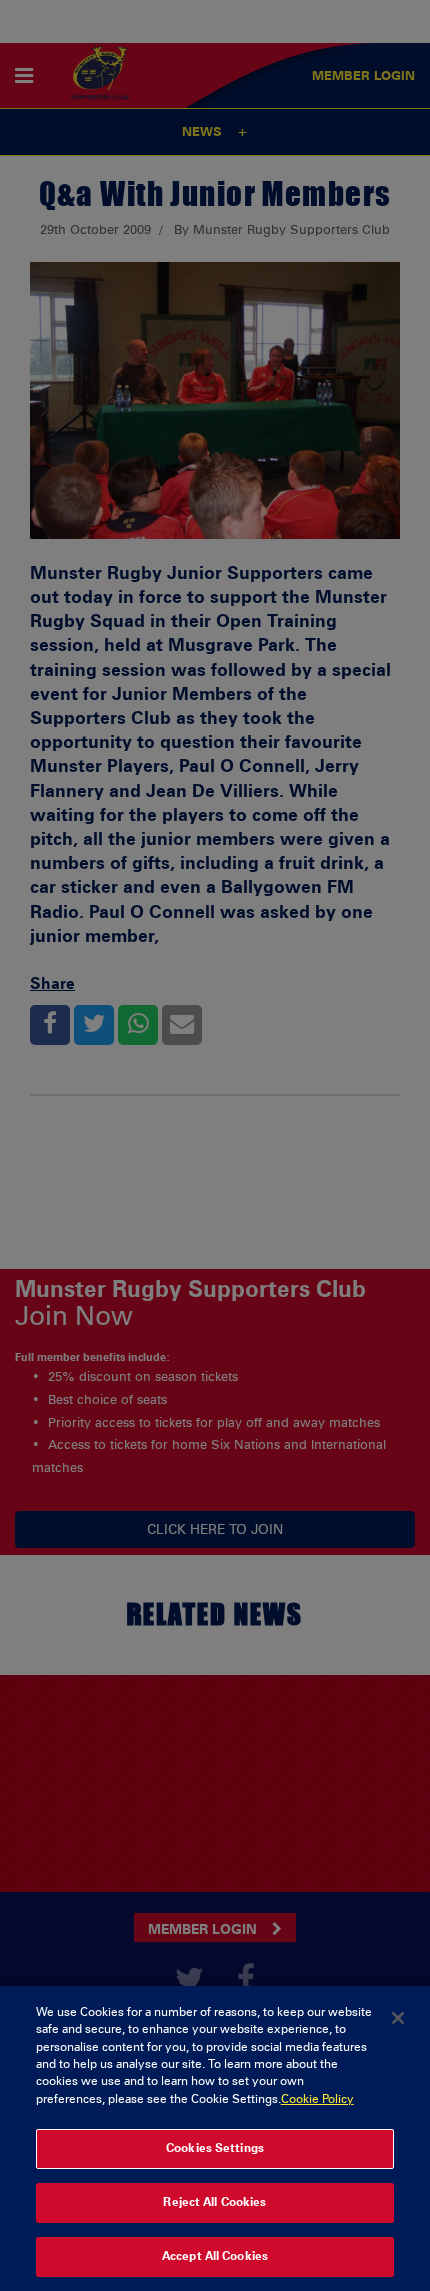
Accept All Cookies (215, 2256)
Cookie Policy (317, 2099)
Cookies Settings (215, 2148)
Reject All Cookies (214, 2202)
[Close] (398, 2018)
